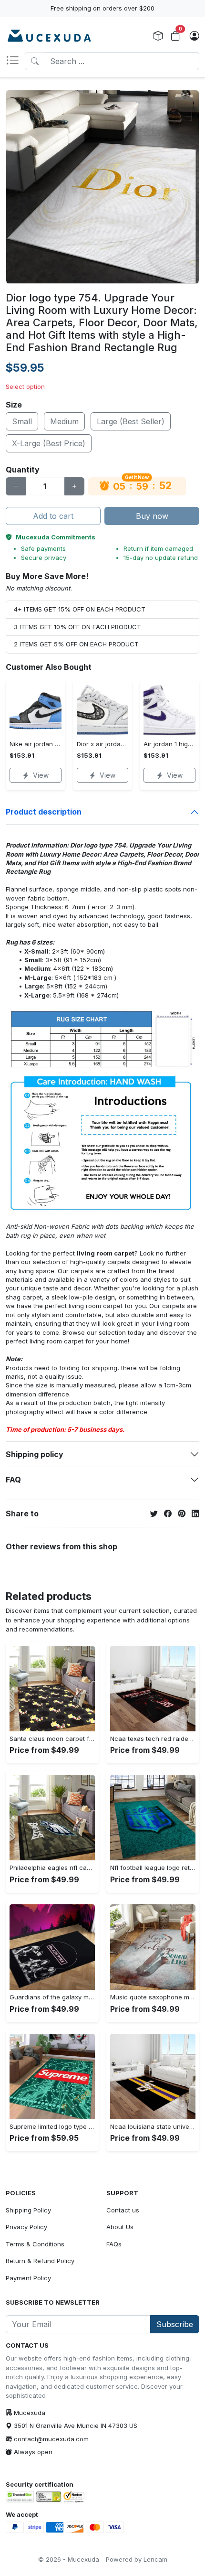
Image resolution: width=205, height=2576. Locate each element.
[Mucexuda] (49, 36)
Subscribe (175, 2324)
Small (22, 421)
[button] (15, 61)
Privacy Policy (26, 2227)
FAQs (114, 2244)
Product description (44, 812)
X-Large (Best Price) (49, 443)
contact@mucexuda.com (51, 2439)
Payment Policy (28, 2278)
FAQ (13, 1480)
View (41, 775)
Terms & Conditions (35, 2244)
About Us (120, 2227)
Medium (64, 421)
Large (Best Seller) (131, 421)
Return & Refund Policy (40, 2261)
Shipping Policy (28, 2210)
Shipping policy (35, 1454)
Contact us (123, 2210)
